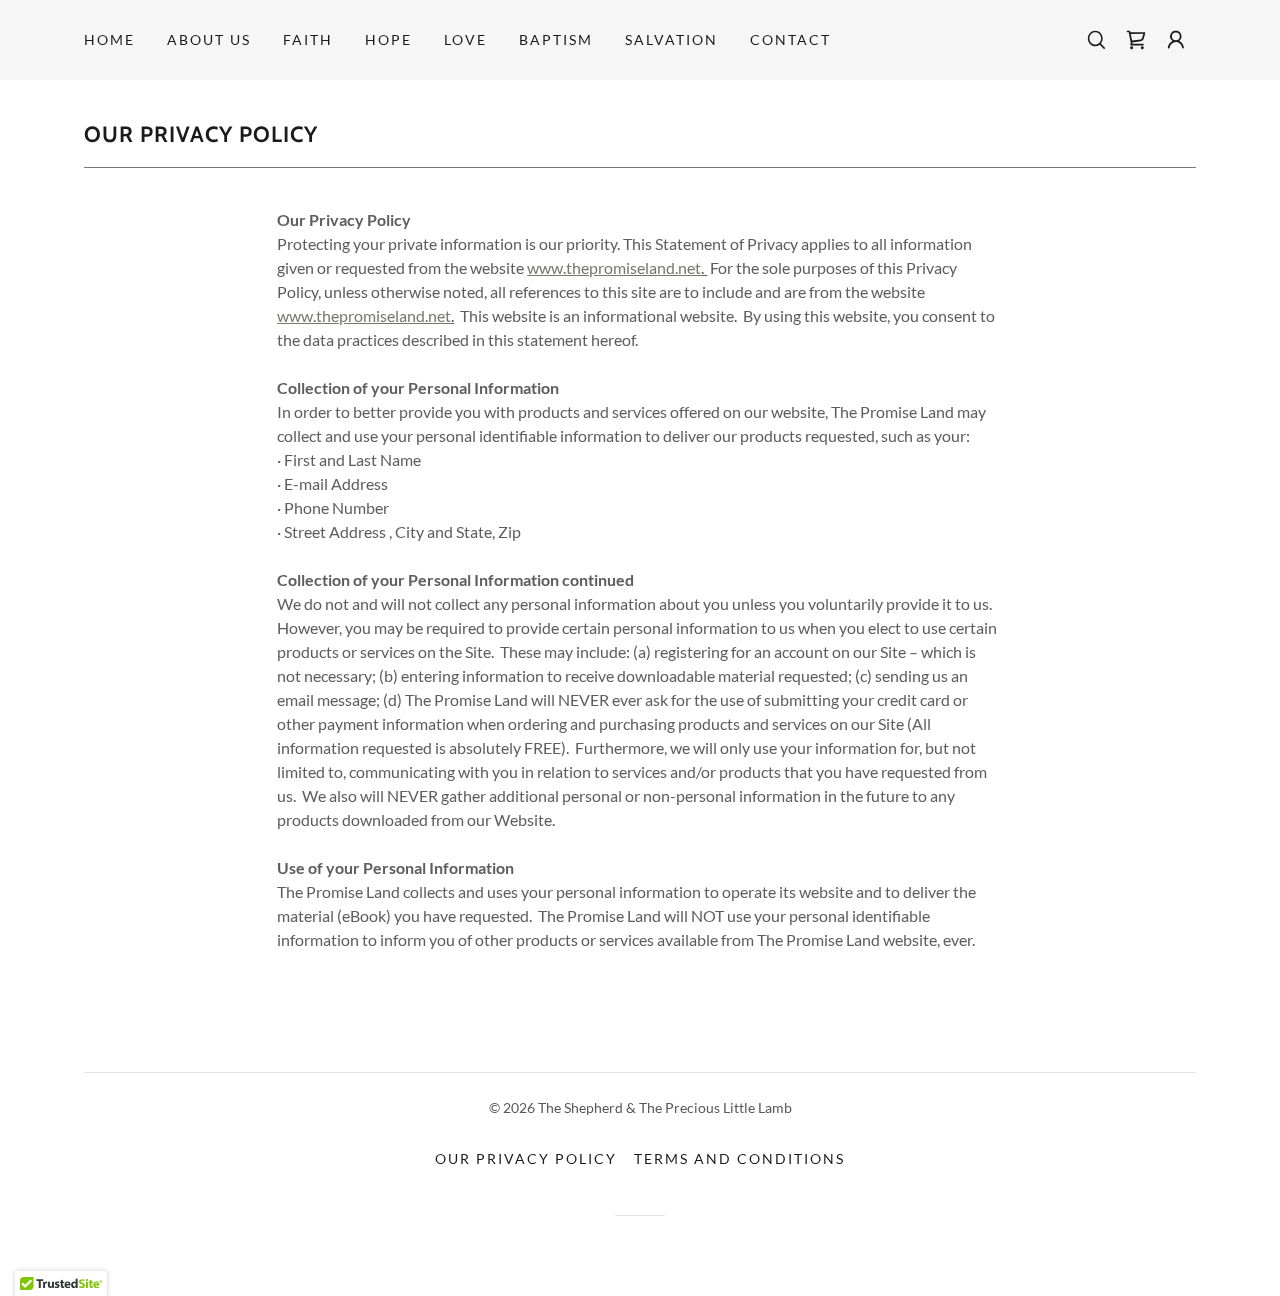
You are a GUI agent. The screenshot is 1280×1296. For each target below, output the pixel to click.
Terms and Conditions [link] (739, 1158)
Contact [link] (790, 39)
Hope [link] (388, 39)
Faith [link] (308, 39)
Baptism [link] (556, 39)
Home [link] (109, 39)
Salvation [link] (671, 39)
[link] (1136, 40)
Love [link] (465, 39)
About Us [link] (209, 39)
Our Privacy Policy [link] (526, 1158)
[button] (1176, 40)
